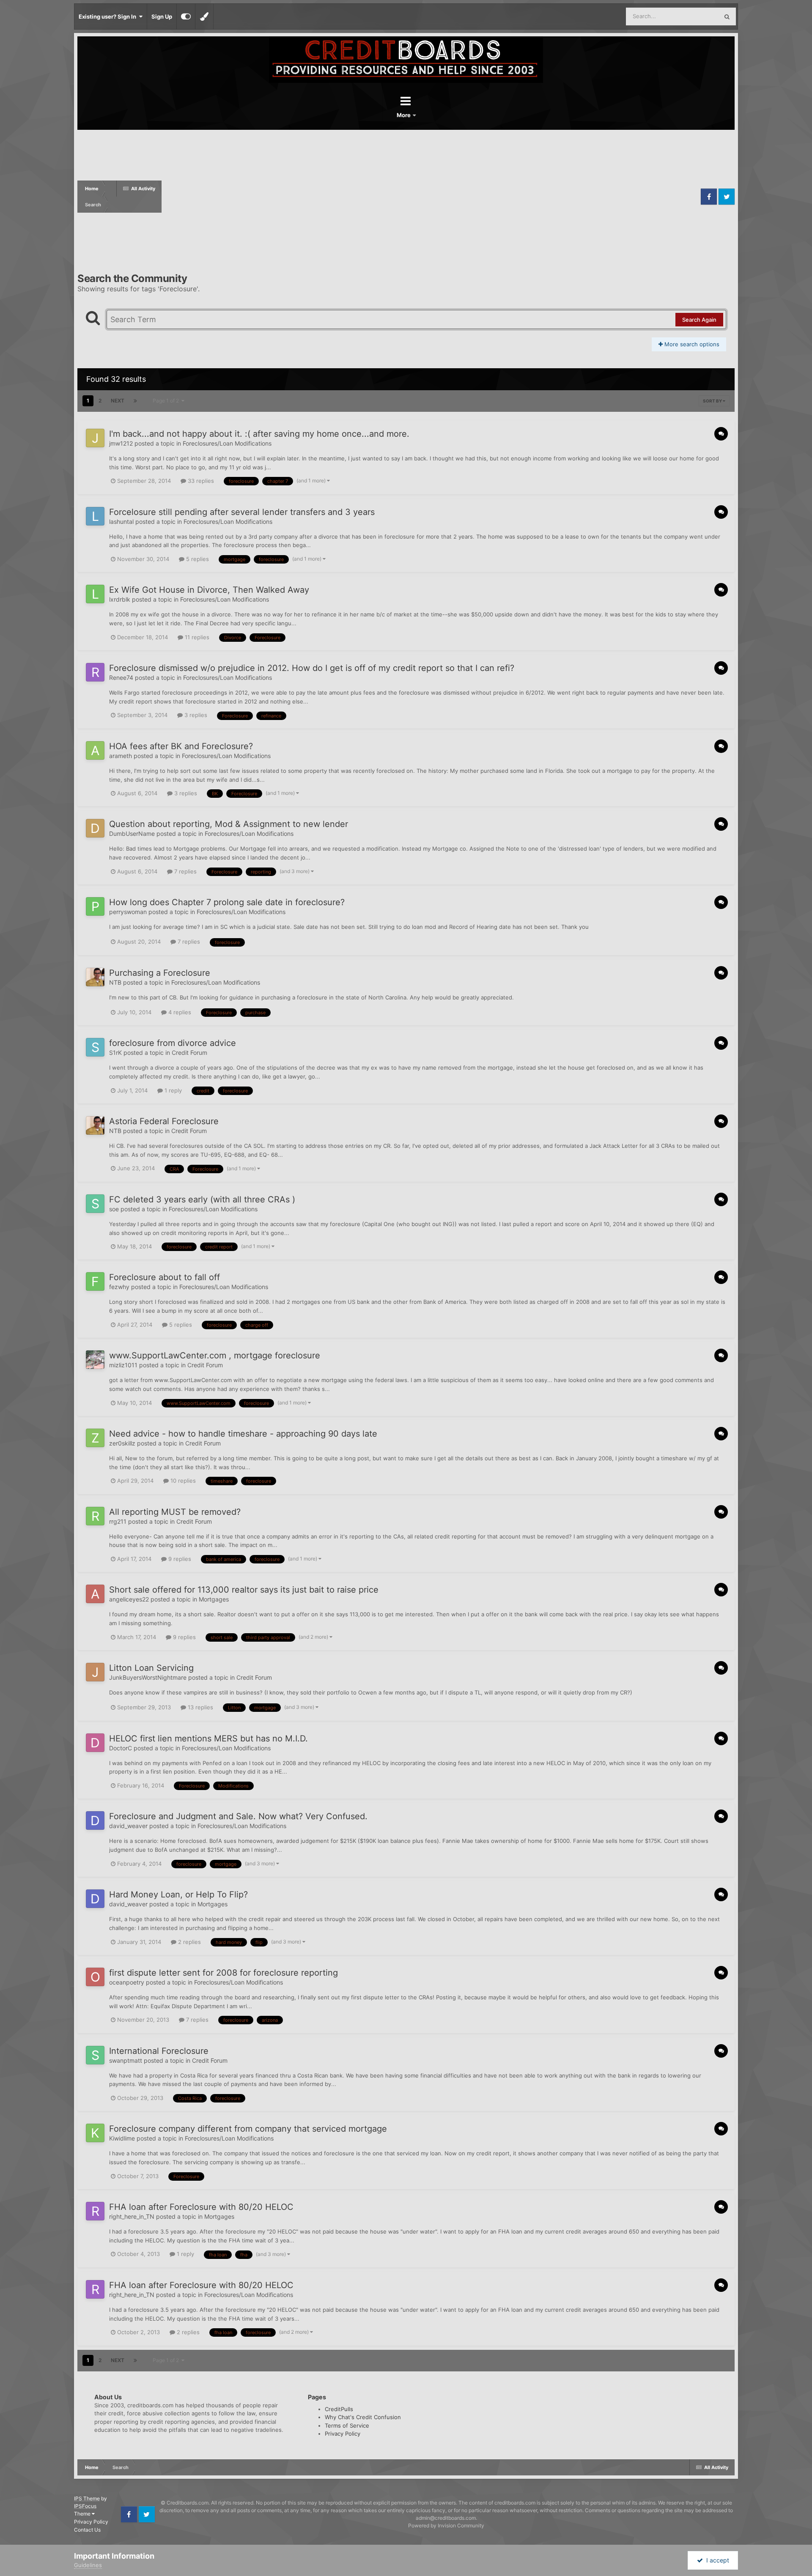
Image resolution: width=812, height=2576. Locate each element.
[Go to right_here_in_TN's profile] (95, 2211)
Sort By (713, 401)
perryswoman (128, 912)
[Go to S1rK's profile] (95, 1047)
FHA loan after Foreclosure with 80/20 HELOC (201, 2207)
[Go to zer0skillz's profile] (95, 1438)
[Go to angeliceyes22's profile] (95, 1594)
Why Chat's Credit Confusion (363, 2417)
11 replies (196, 637)
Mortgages (214, 1599)
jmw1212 (121, 443)
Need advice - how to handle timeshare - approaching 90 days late (243, 1434)
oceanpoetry (127, 1982)
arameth (121, 756)
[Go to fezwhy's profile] (95, 1281)
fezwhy (119, 1287)
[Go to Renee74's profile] (95, 672)
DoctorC (121, 1748)
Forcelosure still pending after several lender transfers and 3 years (242, 512)
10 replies (182, 1481)
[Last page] (135, 401)
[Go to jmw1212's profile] (95, 438)
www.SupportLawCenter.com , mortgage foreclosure (215, 1355)
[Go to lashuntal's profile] (95, 516)
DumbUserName (132, 834)
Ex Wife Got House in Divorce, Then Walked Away (209, 590)
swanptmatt (126, 2060)
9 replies (179, 1559)
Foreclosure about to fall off (165, 1277)
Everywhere (693, 16)
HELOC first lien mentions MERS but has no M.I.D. (208, 1738)
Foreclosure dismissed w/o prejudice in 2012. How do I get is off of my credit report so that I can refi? (312, 668)
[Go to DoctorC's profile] (95, 1743)
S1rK (115, 1053)
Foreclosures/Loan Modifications (227, 443)
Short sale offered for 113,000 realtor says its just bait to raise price (244, 1590)
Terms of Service (347, 2425)
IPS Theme (87, 2498)
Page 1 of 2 (167, 401)
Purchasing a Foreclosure (160, 973)
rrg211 (118, 1521)
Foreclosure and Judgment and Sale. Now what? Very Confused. (238, 1816)
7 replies (185, 871)
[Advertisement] (430, 197)
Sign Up (162, 16)
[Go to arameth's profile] (95, 750)
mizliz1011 (123, 1365)
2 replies (189, 1942)
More (404, 115)
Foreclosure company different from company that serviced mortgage (248, 2129)
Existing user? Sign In (109, 16)
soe (114, 1209)
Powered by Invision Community (446, 2525)
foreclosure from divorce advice (173, 1043)
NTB (115, 982)
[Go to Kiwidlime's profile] (95, 2133)
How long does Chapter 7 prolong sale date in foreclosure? (227, 902)
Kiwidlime (122, 2138)
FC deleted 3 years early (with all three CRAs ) (202, 1199)
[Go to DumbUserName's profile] (95, 828)
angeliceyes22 (129, 1599)
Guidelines (88, 2565)
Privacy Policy (343, 2434)
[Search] (727, 16)
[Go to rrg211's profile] (95, 1516)
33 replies (200, 481)
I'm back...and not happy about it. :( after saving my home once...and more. (259, 434)
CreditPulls (339, 2409)
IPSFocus (85, 2506)
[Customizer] (186, 16)
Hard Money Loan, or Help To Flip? (178, 1894)
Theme (83, 2514)
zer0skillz (122, 1443)
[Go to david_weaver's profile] (95, 1820)
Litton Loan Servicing (151, 1668)
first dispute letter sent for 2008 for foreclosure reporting (224, 1973)
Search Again (699, 320)
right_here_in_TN (132, 2216)
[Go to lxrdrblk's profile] (95, 594)
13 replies (200, 1707)
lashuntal (121, 521)
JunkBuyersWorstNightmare (148, 1677)
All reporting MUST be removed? (175, 1512)
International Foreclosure (159, 2051)
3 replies (195, 715)
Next (118, 401)
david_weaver (128, 1826)
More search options (691, 344)
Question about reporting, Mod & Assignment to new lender (229, 824)
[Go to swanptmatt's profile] (95, 2055)
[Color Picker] (204, 16)
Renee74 (121, 678)
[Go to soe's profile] (95, 1204)
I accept (716, 2560)
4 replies (179, 1012)
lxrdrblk (120, 599)
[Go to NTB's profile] (95, 977)
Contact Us (87, 2530)
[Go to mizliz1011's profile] (95, 1360)
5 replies (197, 559)
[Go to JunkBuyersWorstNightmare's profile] (95, 1672)
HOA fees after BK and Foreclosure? (181, 746)
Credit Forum (189, 1053)
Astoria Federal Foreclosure (164, 1121)
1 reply (172, 1090)
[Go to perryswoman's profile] (95, 906)
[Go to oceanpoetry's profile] (95, 1977)
